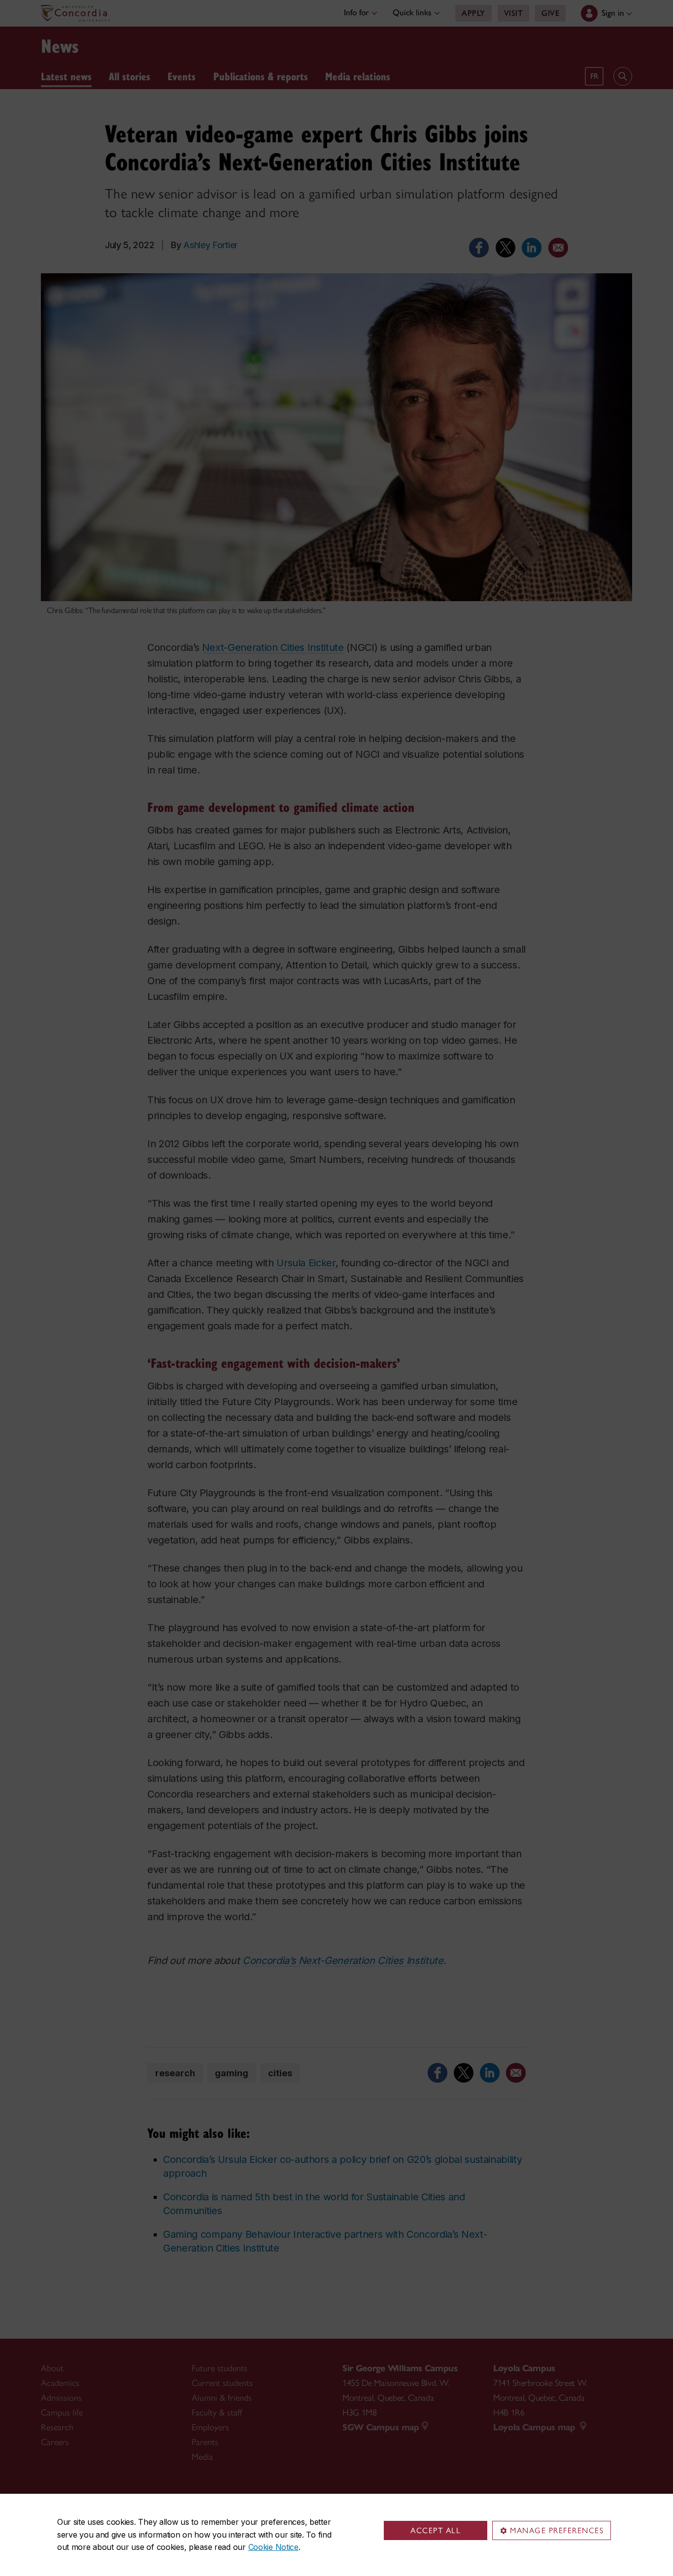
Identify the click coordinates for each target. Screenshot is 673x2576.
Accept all (436, 2530)
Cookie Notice (273, 2547)
